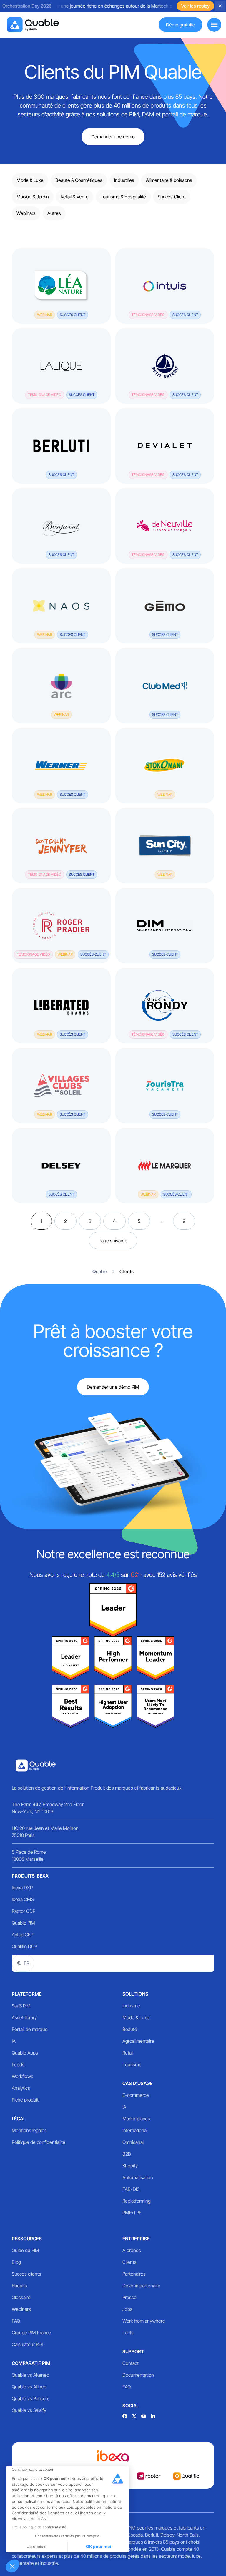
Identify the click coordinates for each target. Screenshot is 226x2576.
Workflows (23, 2076)
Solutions (135, 1994)
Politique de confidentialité (39, 2142)
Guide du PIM (25, 2250)
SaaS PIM (21, 2006)
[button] (12, 2566)
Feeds (18, 2065)
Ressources (27, 2239)
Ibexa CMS (23, 1899)
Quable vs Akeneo (30, 2375)
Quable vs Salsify (29, 2410)
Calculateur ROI (27, 2344)
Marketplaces (136, 2119)
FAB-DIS (131, 2189)
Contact (131, 2363)
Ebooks (19, 2286)
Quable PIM (23, 1923)
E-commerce (136, 2095)
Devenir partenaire (141, 2286)
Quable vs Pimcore (31, 2398)
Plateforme (27, 1994)
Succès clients (26, 2274)
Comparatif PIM (31, 2363)
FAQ (16, 2321)
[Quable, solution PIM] (33, 25)
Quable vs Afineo (29, 2387)
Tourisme (132, 2065)
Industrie (131, 2006)
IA (14, 2041)
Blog (16, 2262)
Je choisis (37, 2546)
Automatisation (138, 2177)
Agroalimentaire (138, 2041)
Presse (129, 2297)
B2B (127, 2154)
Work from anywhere (144, 2321)
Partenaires (134, 2274)
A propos (132, 2250)
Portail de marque (30, 2029)
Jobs (127, 2309)
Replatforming (137, 2201)
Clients (129, 2262)
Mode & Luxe (136, 2017)
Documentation (138, 2375)
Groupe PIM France (31, 2333)
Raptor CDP (24, 1911)
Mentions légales (29, 2130)
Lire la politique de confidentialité (39, 2527)
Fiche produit (25, 2100)
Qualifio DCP (24, 1946)
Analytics (21, 2088)
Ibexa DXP (22, 1888)
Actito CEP (23, 1935)
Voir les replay (195, 6)
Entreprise (136, 2239)
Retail (128, 2053)
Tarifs (128, 2333)
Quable (100, 1271)
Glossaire (21, 2297)
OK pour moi (99, 2546)
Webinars (21, 2309)
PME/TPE (132, 2213)
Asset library (24, 2017)
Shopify (130, 2166)
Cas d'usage (137, 2083)
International (135, 2130)
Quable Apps (25, 2053)
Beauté (130, 2029)
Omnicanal (133, 2142)
